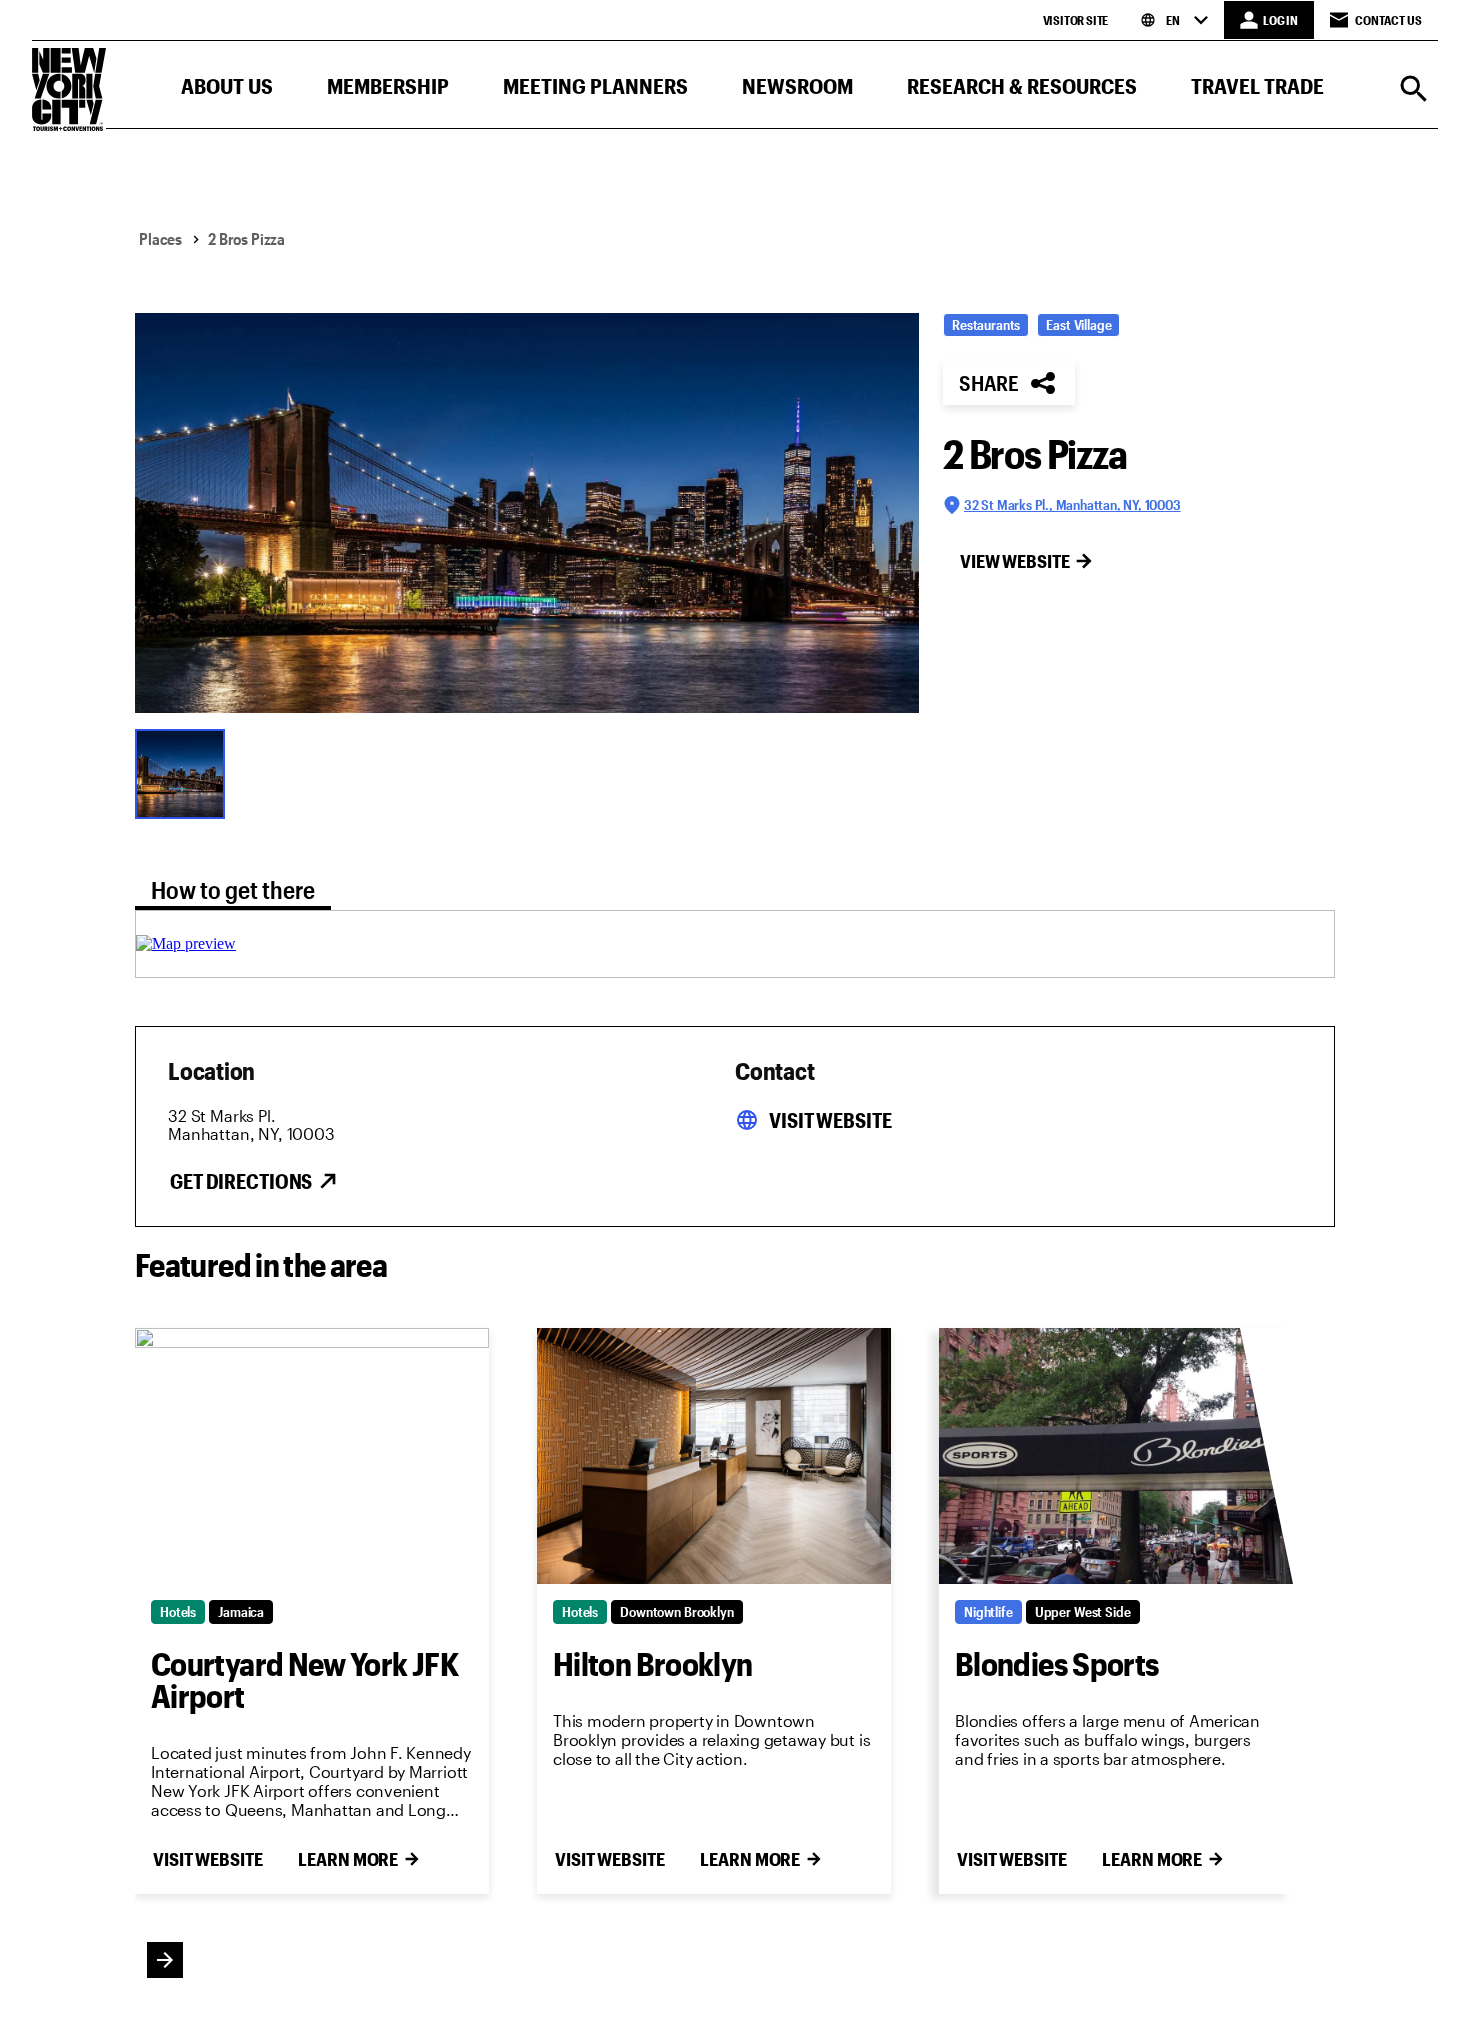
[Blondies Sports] (1116, 1456)
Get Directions (241, 1181)
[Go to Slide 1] (185, 772)
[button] (227, 90)
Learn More (348, 1859)
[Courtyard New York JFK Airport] (312, 1456)
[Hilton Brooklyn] (714, 1456)
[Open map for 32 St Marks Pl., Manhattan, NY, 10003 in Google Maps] (186, 943)
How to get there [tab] (233, 889)
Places (160, 238)
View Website (1015, 561)
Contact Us (1388, 20)
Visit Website (830, 1120)
